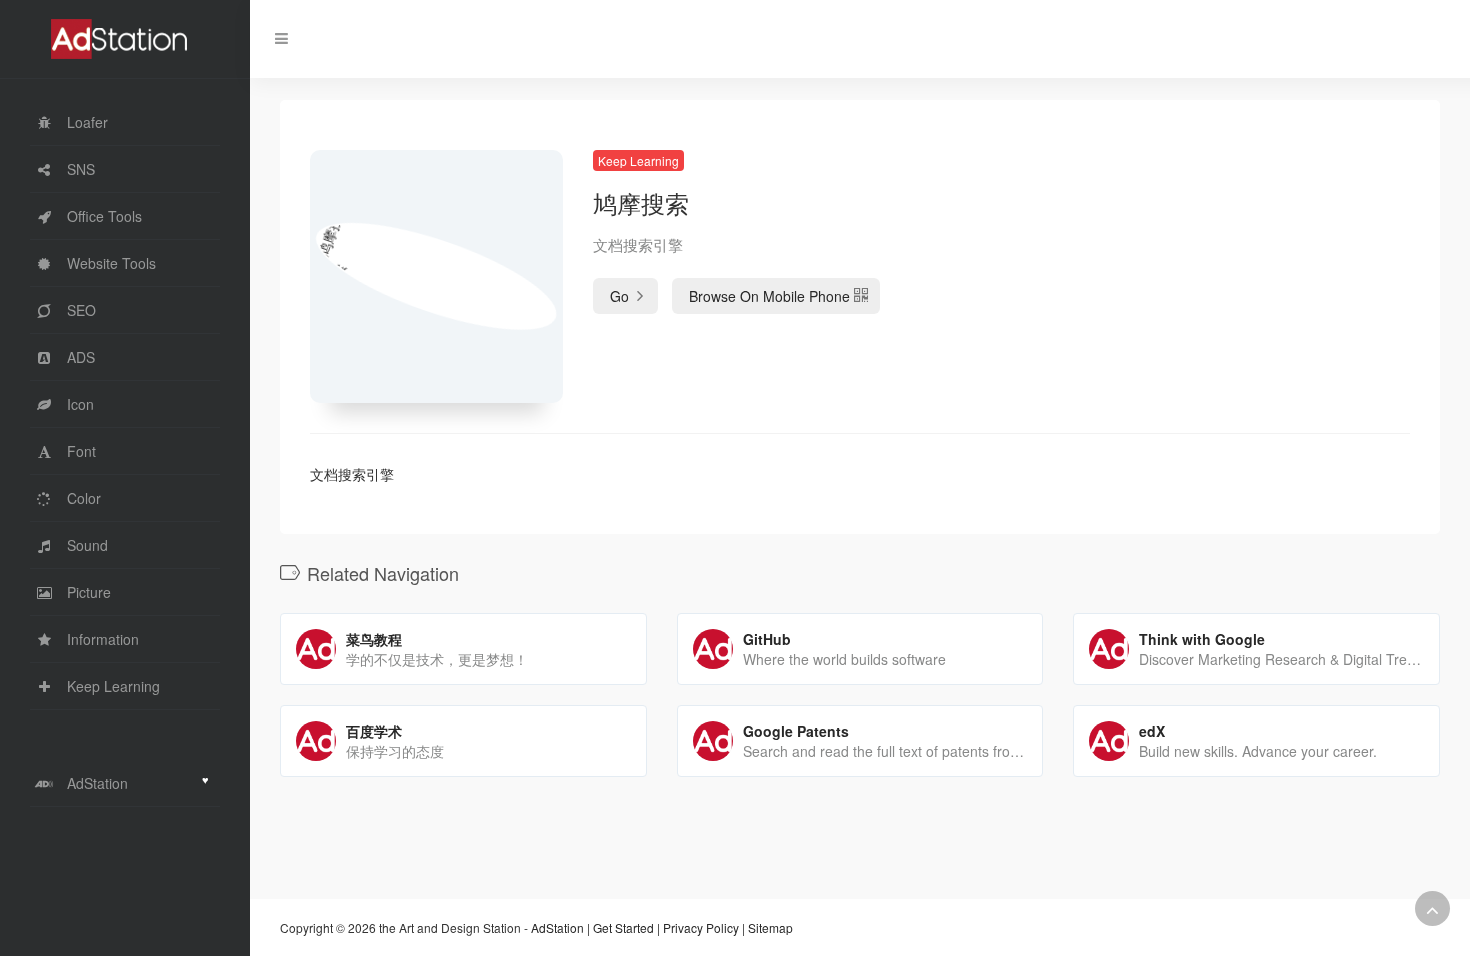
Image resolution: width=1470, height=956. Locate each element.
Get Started (623, 927)
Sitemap (770, 927)
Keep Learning (638, 160)
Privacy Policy (701, 927)
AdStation (557, 927)
